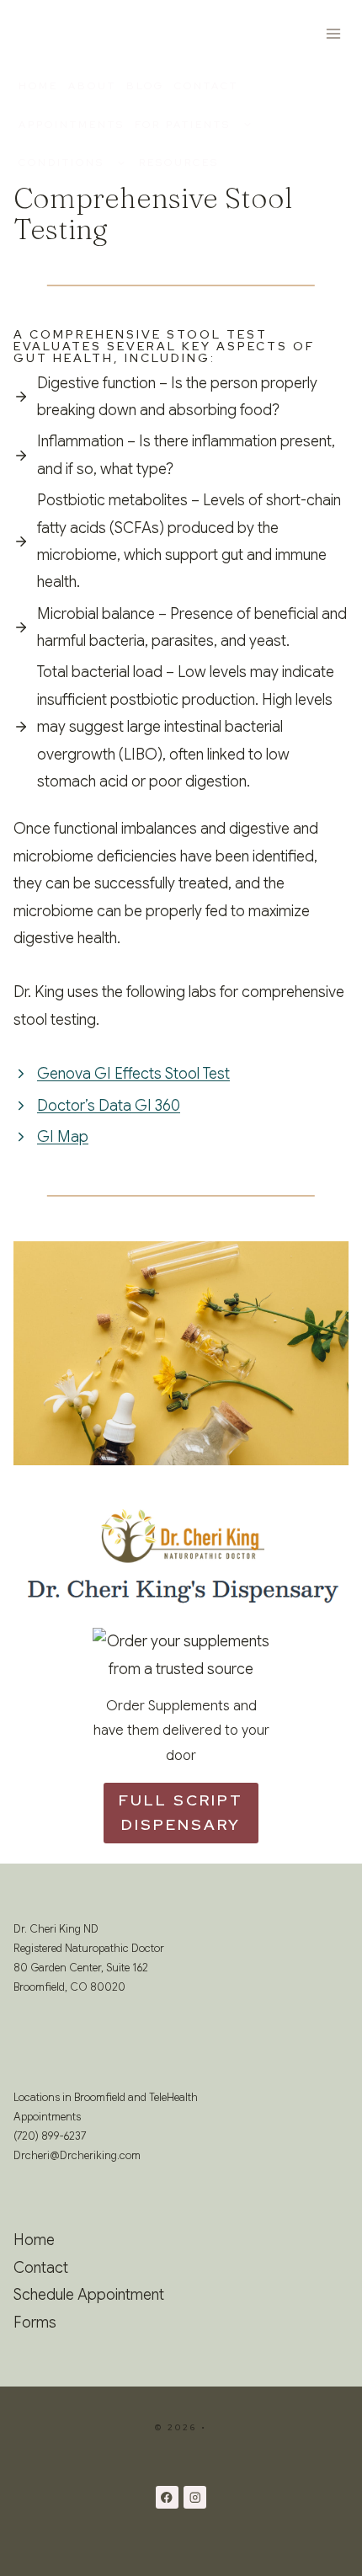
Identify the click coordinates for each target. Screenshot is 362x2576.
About (92, 86)
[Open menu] (333, 33)
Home (38, 86)
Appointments (72, 125)
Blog (145, 86)
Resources (179, 163)
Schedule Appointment (89, 2295)
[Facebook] (167, 2497)
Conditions (61, 163)
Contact (206, 86)
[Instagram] (195, 2497)
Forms (35, 2323)
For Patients (183, 125)
